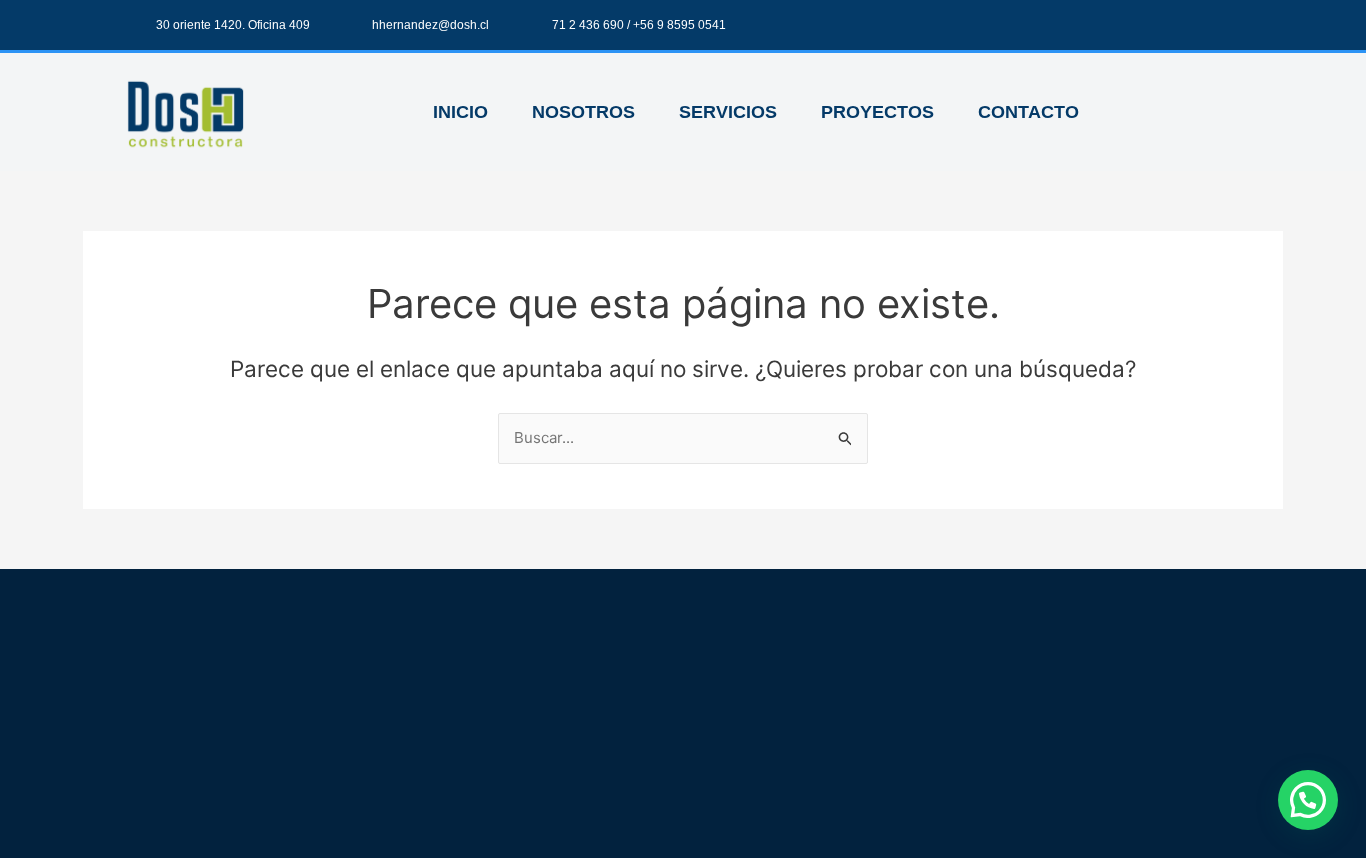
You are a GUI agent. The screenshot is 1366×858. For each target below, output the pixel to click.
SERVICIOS (728, 112)
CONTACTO (1028, 112)
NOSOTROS (583, 112)
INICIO (460, 112)
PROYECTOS (877, 112)
